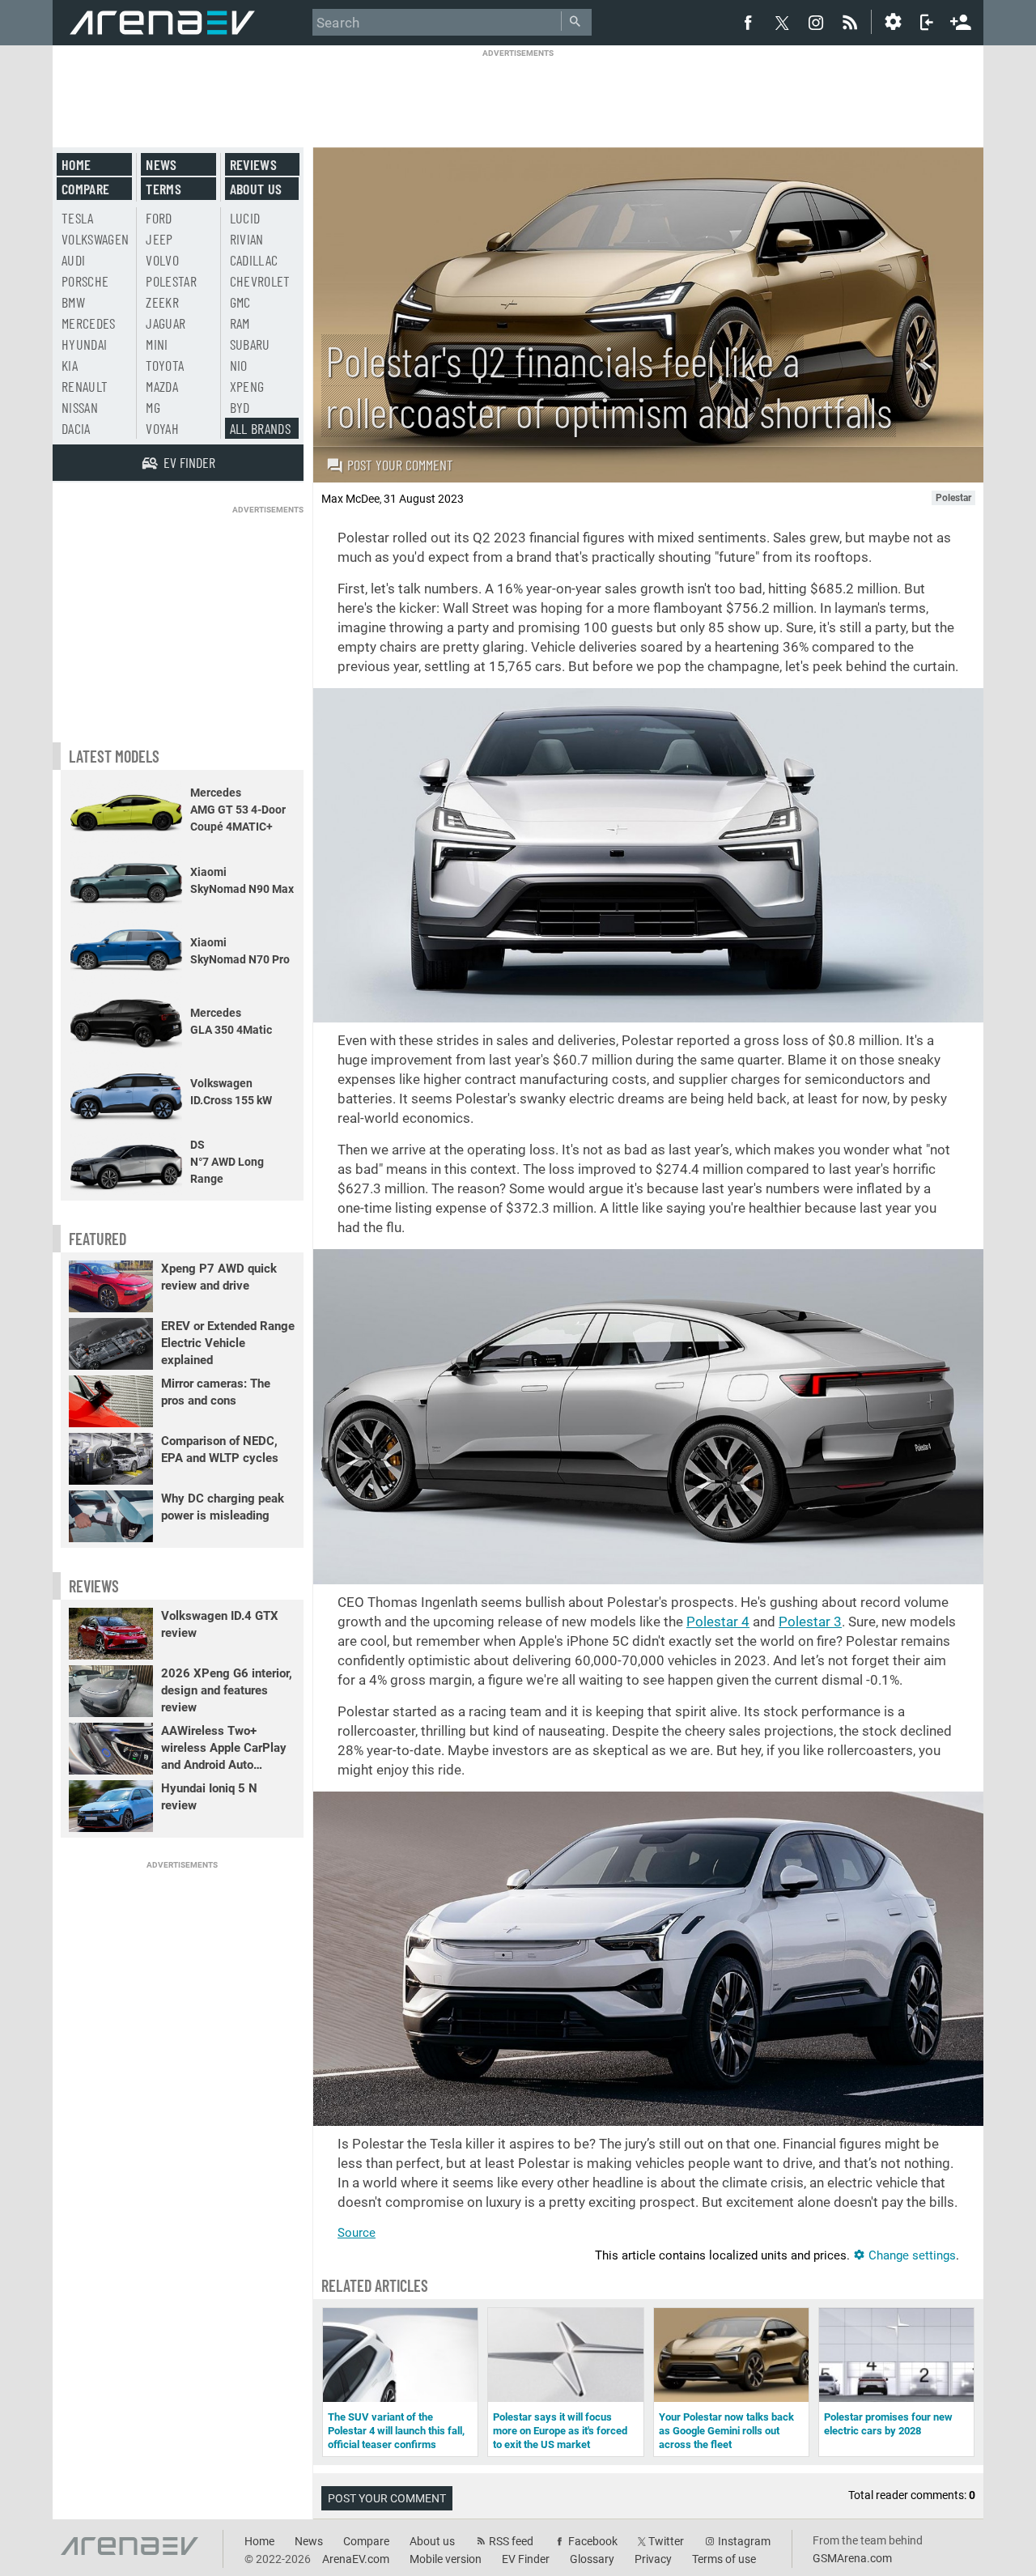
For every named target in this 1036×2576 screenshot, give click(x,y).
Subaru (250, 344)
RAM (240, 323)
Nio (239, 365)
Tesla (78, 218)
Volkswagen (96, 239)
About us (256, 189)
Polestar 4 (718, 1622)
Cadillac (254, 260)
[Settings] (893, 22)
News (161, 164)
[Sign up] (961, 20)
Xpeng (247, 386)
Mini (157, 344)
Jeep (159, 239)
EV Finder (526, 2559)
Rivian (247, 239)
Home (76, 164)
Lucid (245, 218)
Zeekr (162, 302)
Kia (70, 365)
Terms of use (724, 2559)
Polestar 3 (810, 1622)
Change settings (911, 2255)
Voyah (162, 428)
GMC (240, 302)
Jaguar (166, 323)
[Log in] (927, 22)
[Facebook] (748, 22)
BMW (73, 302)
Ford (159, 218)
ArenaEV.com (356, 2559)
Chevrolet (260, 281)
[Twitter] (782, 23)
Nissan (80, 407)
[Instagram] (816, 22)
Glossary (592, 2559)
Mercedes (89, 323)
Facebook (593, 2541)
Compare (85, 189)
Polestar (171, 281)
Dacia (76, 428)
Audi (73, 260)
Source (357, 2233)
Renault (85, 386)
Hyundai (84, 344)
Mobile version (446, 2559)
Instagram (744, 2541)
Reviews (253, 164)
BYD (240, 407)
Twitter (666, 2541)
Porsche (85, 281)
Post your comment (400, 465)
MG (153, 407)
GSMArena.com (852, 2558)
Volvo (162, 260)
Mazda (162, 386)
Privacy (653, 2559)
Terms (163, 189)
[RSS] (852, 22)
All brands (261, 428)
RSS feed (511, 2541)
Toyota (165, 365)
